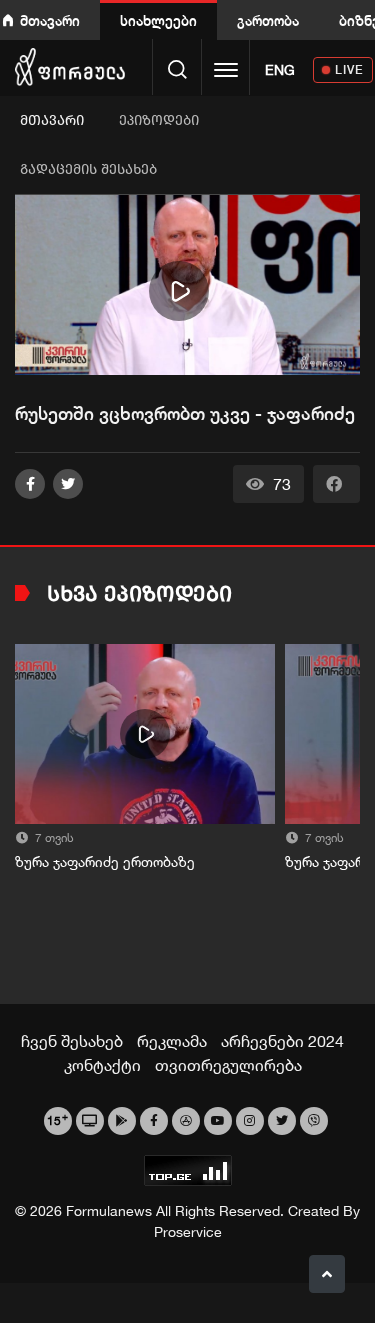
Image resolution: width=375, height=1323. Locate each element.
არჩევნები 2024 (282, 1041)
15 (57, 1119)
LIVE (349, 69)
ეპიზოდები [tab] (159, 120)
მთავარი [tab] (52, 120)
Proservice (188, 1232)
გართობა (268, 20)
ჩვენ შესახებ (72, 1041)
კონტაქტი (102, 1065)
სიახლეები (158, 20)
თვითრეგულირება (228, 1065)
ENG (280, 70)
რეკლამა (172, 1041)
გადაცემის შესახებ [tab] (88, 169)
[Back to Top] (327, 1274)
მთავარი (50, 20)
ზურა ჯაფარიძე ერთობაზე (105, 862)
